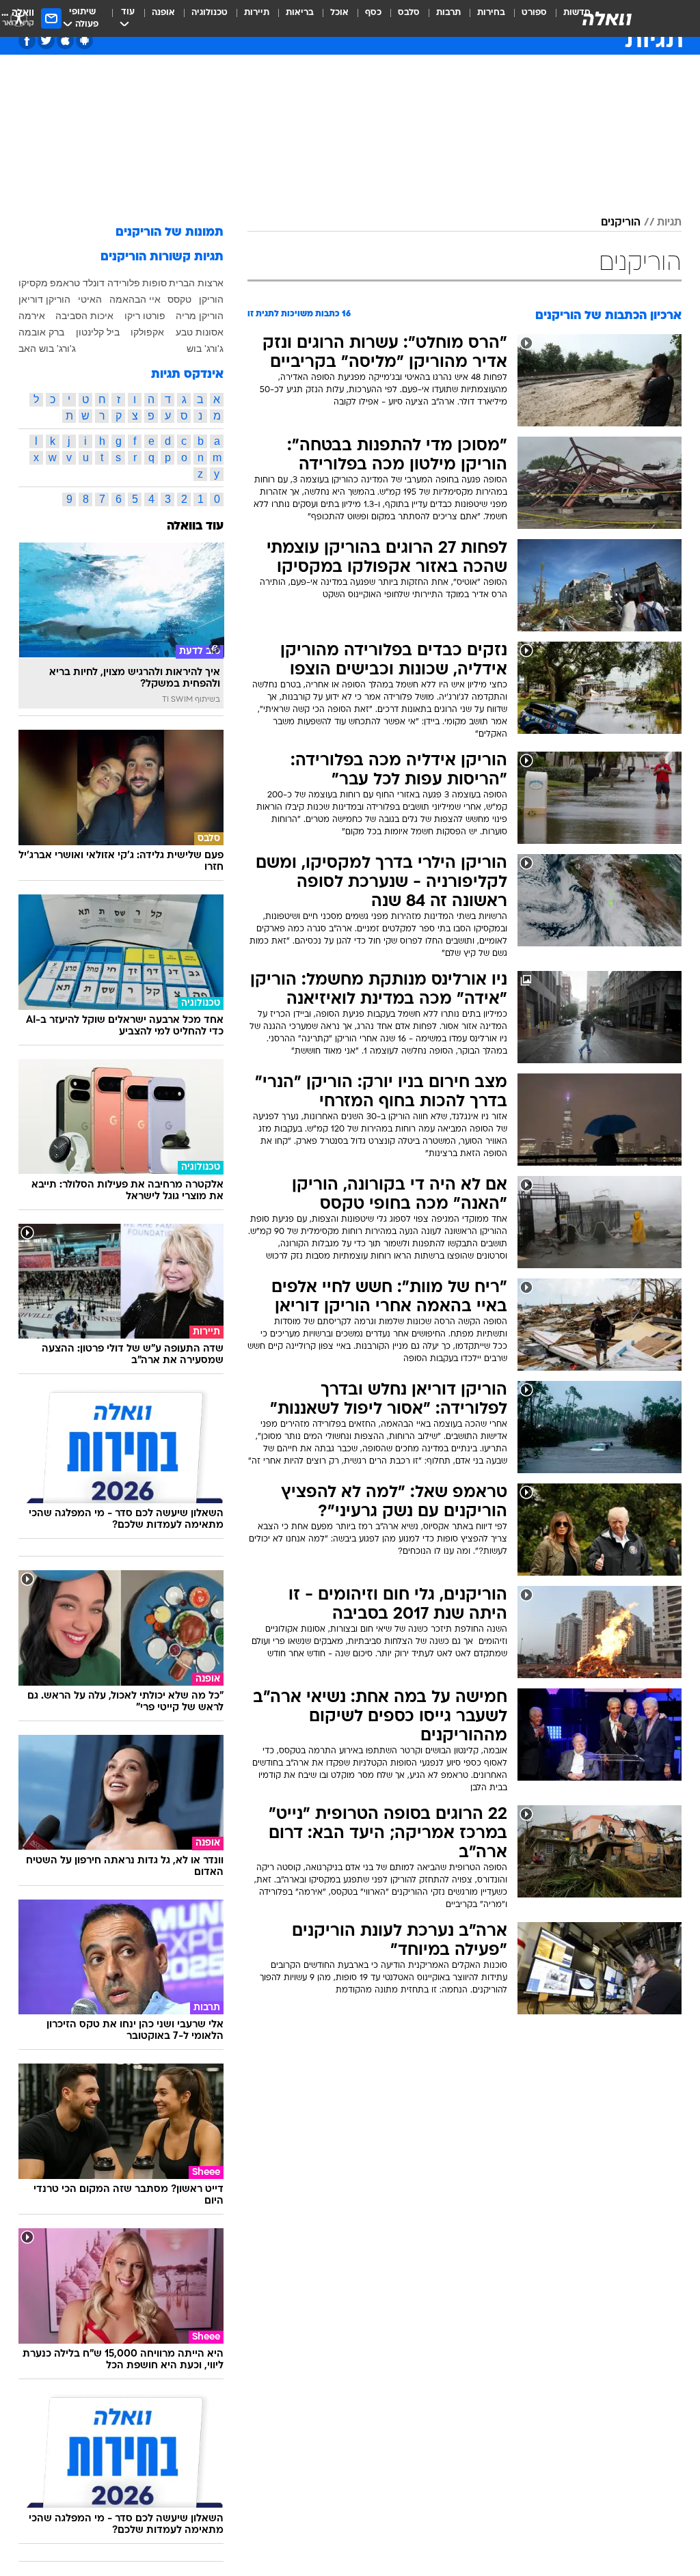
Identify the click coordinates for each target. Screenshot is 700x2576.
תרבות (448, 13)
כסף (373, 13)
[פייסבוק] (27, 41)
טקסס (179, 299)
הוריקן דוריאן (44, 299)
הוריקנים (621, 223)
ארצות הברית (196, 283)
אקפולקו (147, 332)
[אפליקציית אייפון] (65, 41)
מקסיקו (33, 283)
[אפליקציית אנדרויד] (84, 41)
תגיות (669, 223)
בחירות (491, 13)
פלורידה (124, 283)
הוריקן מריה (200, 316)
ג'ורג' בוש (205, 348)
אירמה (32, 316)
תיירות (257, 13)
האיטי (90, 299)
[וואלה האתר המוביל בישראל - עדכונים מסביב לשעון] (607, 18)
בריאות (300, 13)
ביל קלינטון (98, 332)
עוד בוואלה (195, 526)
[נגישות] (19, 18)
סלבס (409, 13)
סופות (154, 283)
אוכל (339, 13)
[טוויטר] (46, 41)
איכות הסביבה (84, 316)
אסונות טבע (200, 332)
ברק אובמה (41, 332)
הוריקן (211, 299)
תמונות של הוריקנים (170, 233)
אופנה (163, 13)
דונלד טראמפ (77, 283)
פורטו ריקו (145, 316)
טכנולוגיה (210, 13)
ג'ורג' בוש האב (47, 348)
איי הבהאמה (135, 299)
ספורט (534, 13)
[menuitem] (526, 18)
